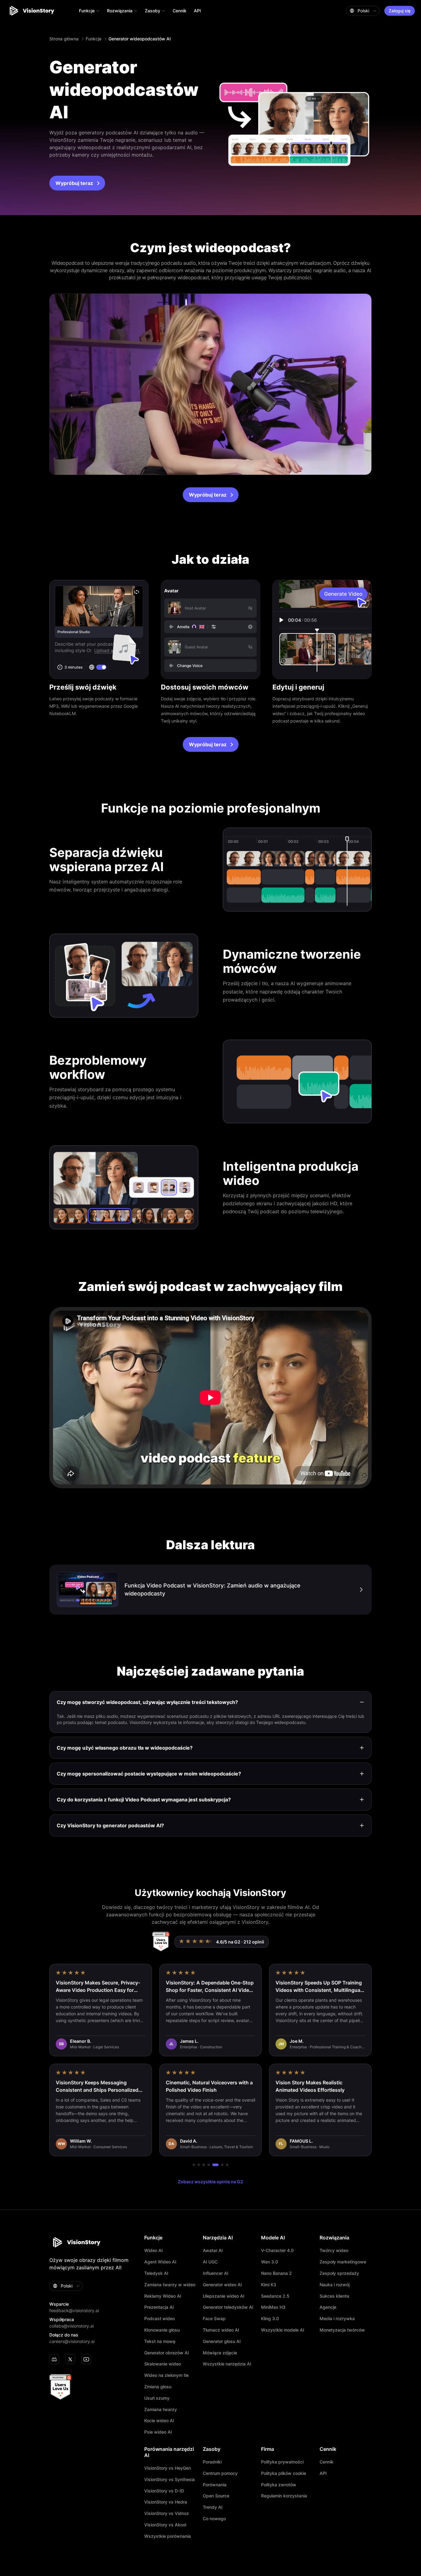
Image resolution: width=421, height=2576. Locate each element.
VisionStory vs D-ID (164, 2491)
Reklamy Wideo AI (163, 2296)
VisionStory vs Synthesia (170, 2480)
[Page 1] (194, 2165)
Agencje (328, 2307)
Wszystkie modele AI (283, 2330)
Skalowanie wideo (163, 2364)
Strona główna (64, 39)
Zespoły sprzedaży (339, 2273)
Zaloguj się (400, 11)
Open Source (216, 2496)
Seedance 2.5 (275, 2296)
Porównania (215, 2485)
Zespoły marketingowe (343, 2262)
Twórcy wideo (334, 2250)
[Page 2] (199, 2165)
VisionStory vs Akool (165, 2525)
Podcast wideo (159, 2319)
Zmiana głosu (158, 2387)
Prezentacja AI (159, 2307)
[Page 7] (227, 2165)
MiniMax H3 (273, 2307)
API (197, 11)
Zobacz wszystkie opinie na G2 (211, 2182)
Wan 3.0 (270, 2262)
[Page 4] (209, 2165)
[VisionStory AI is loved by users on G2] (161, 1942)
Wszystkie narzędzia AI (227, 2364)
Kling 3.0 (270, 2319)
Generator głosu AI (222, 2341)
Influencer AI (216, 2273)
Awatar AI (213, 2250)
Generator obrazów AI (167, 2353)
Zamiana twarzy (161, 2410)
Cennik (180, 11)
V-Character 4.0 (277, 2250)
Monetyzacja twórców (342, 2330)
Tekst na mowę (160, 2341)
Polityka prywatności (282, 2462)
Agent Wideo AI (160, 2262)
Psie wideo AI (158, 2432)
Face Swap (214, 2319)
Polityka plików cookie (284, 2473)
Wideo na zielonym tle (166, 2375)
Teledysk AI (156, 2273)
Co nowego (214, 2519)
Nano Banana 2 (276, 2273)
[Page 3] (204, 2165)
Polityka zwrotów (279, 2485)
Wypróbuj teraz (74, 183)
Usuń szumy (157, 2398)
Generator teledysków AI (228, 2307)
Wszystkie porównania (168, 2536)
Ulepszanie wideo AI (224, 2296)
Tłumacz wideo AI (221, 2330)
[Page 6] (220, 2165)
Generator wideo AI (222, 2285)
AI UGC (210, 2262)
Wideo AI (153, 2250)
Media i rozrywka (337, 2319)
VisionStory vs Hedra (166, 2502)
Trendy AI (213, 2507)
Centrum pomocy (220, 2473)
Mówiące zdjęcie (220, 2353)
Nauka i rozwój (335, 2285)
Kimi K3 (269, 2285)
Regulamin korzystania (284, 2496)
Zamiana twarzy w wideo (170, 2285)
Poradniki (212, 2462)
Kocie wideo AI (159, 2421)
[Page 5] (214, 2165)
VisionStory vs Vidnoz (167, 2513)
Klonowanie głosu (162, 2330)
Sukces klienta (334, 2296)
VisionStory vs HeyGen (168, 2468)
